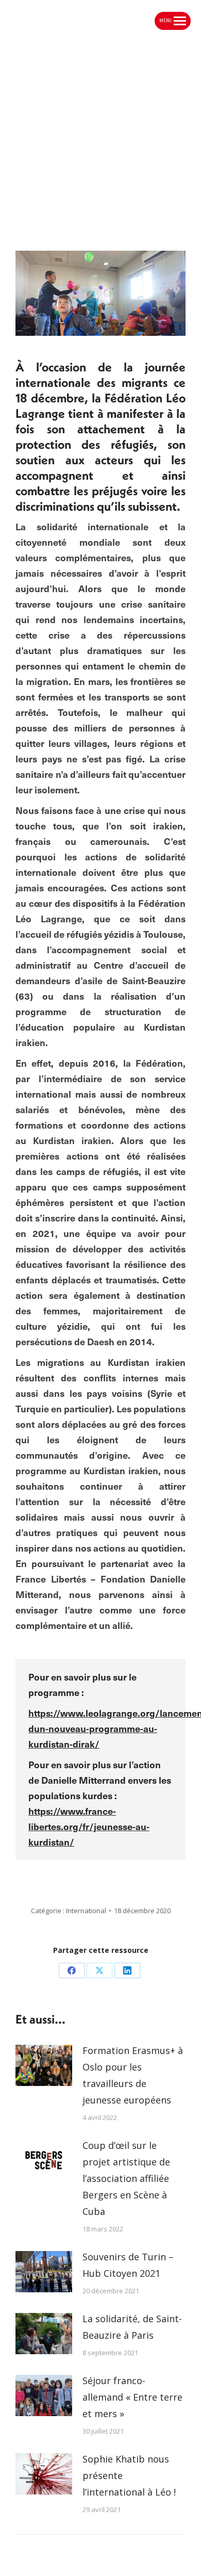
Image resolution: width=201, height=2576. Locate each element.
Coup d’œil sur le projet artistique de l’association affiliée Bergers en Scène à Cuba (126, 2178)
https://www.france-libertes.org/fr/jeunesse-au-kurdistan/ (89, 1826)
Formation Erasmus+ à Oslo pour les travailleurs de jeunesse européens (133, 2075)
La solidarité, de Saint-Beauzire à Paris (132, 2327)
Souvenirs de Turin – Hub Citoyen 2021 (128, 2265)
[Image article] (44, 2065)
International (86, 1911)
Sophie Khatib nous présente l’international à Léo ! (129, 2475)
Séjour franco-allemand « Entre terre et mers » (132, 2397)
